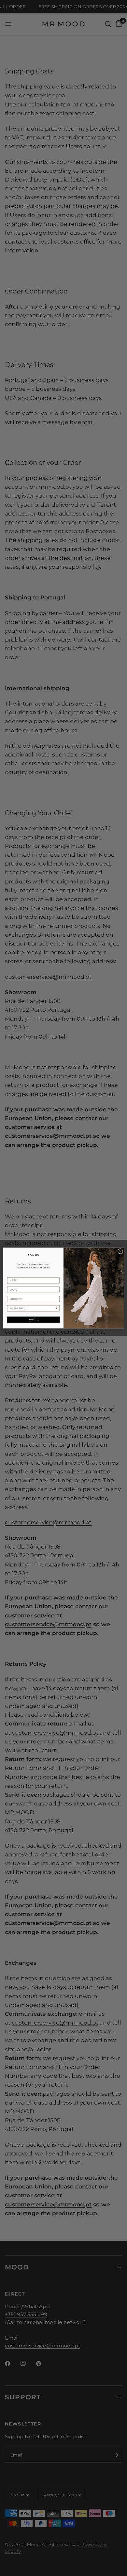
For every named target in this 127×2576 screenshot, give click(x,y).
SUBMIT (33, 1320)
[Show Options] (57, 1308)
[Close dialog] (120, 1251)
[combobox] (32, 1308)
